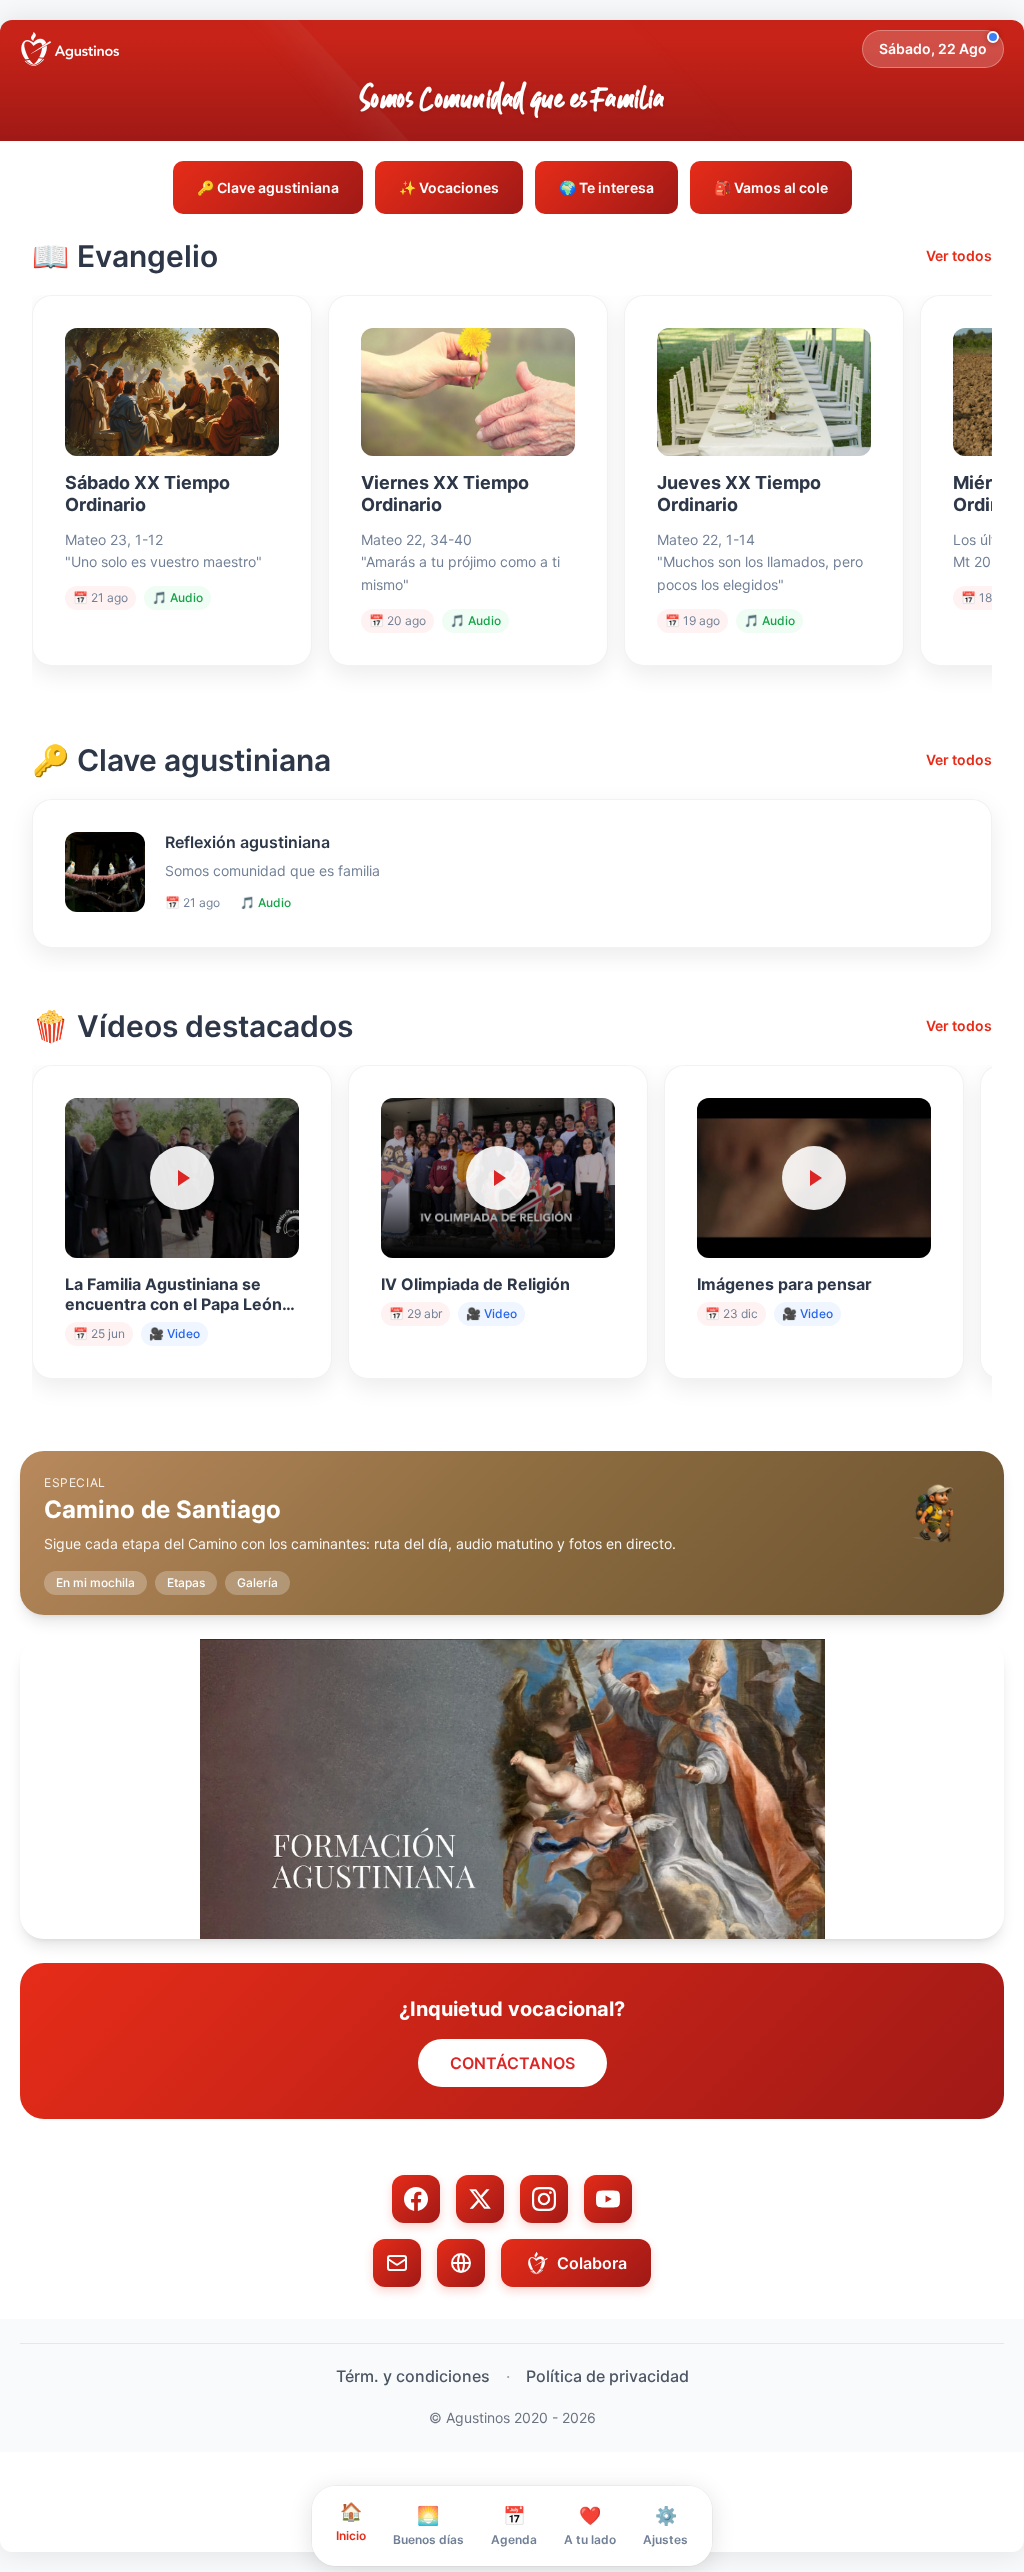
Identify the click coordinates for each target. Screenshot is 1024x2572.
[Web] (461, 2263)
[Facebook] (416, 2199)
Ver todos (959, 255)
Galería (257, 1582)
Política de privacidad (607, 2376)
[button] (512, 1517)
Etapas (186, 1582)
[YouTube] (608, 2199)
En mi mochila (95, 1582)
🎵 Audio (177, 597)
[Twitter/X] (480, 2199)
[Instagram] (544, 2199)
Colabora (592, 2263)
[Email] (397, 2263)
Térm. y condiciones (413, 2376)
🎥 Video (174, 1333)
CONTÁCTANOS (512, 2063)
